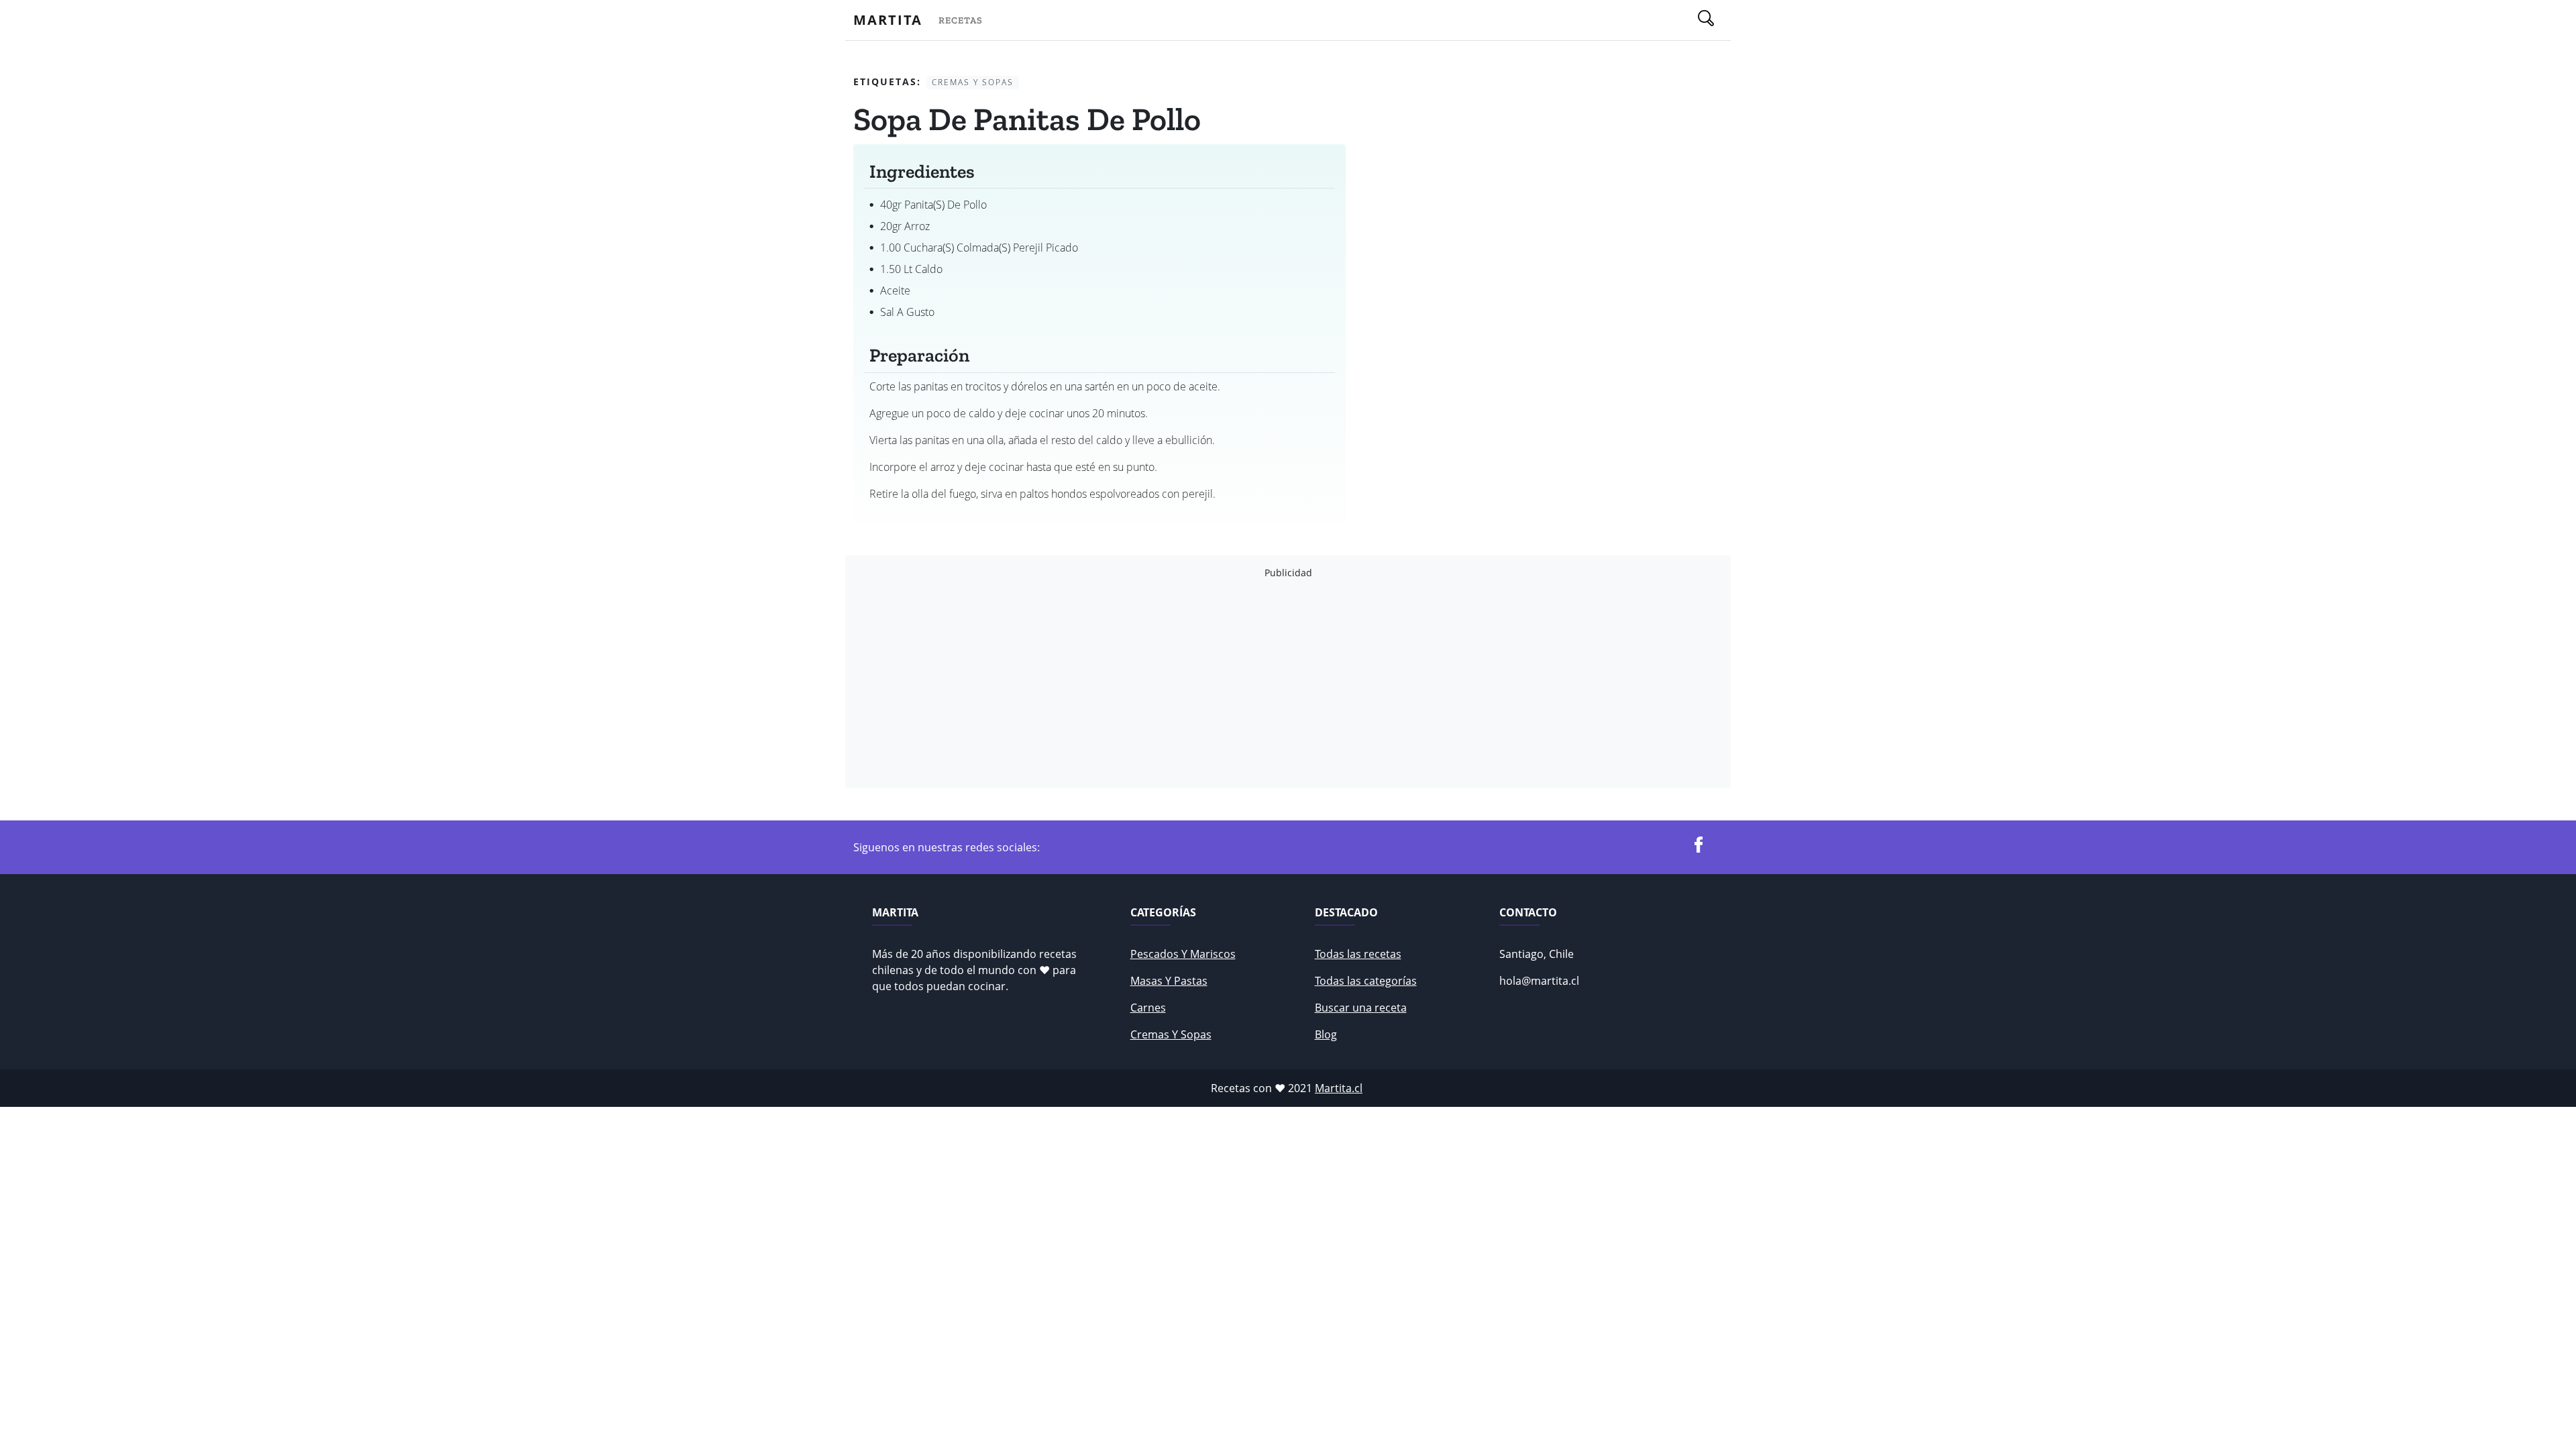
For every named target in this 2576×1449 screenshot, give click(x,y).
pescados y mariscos (1183, 954)
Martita (888, 20)
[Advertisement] (1256, 684)
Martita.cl (1339, 1088)
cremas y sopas (1171, 1034)
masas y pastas (1169, 981)
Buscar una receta (1361, 1008)
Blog (1326, 1034)
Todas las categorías (1366, 981)
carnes (1148, 1008)
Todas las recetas (1358, 954)
